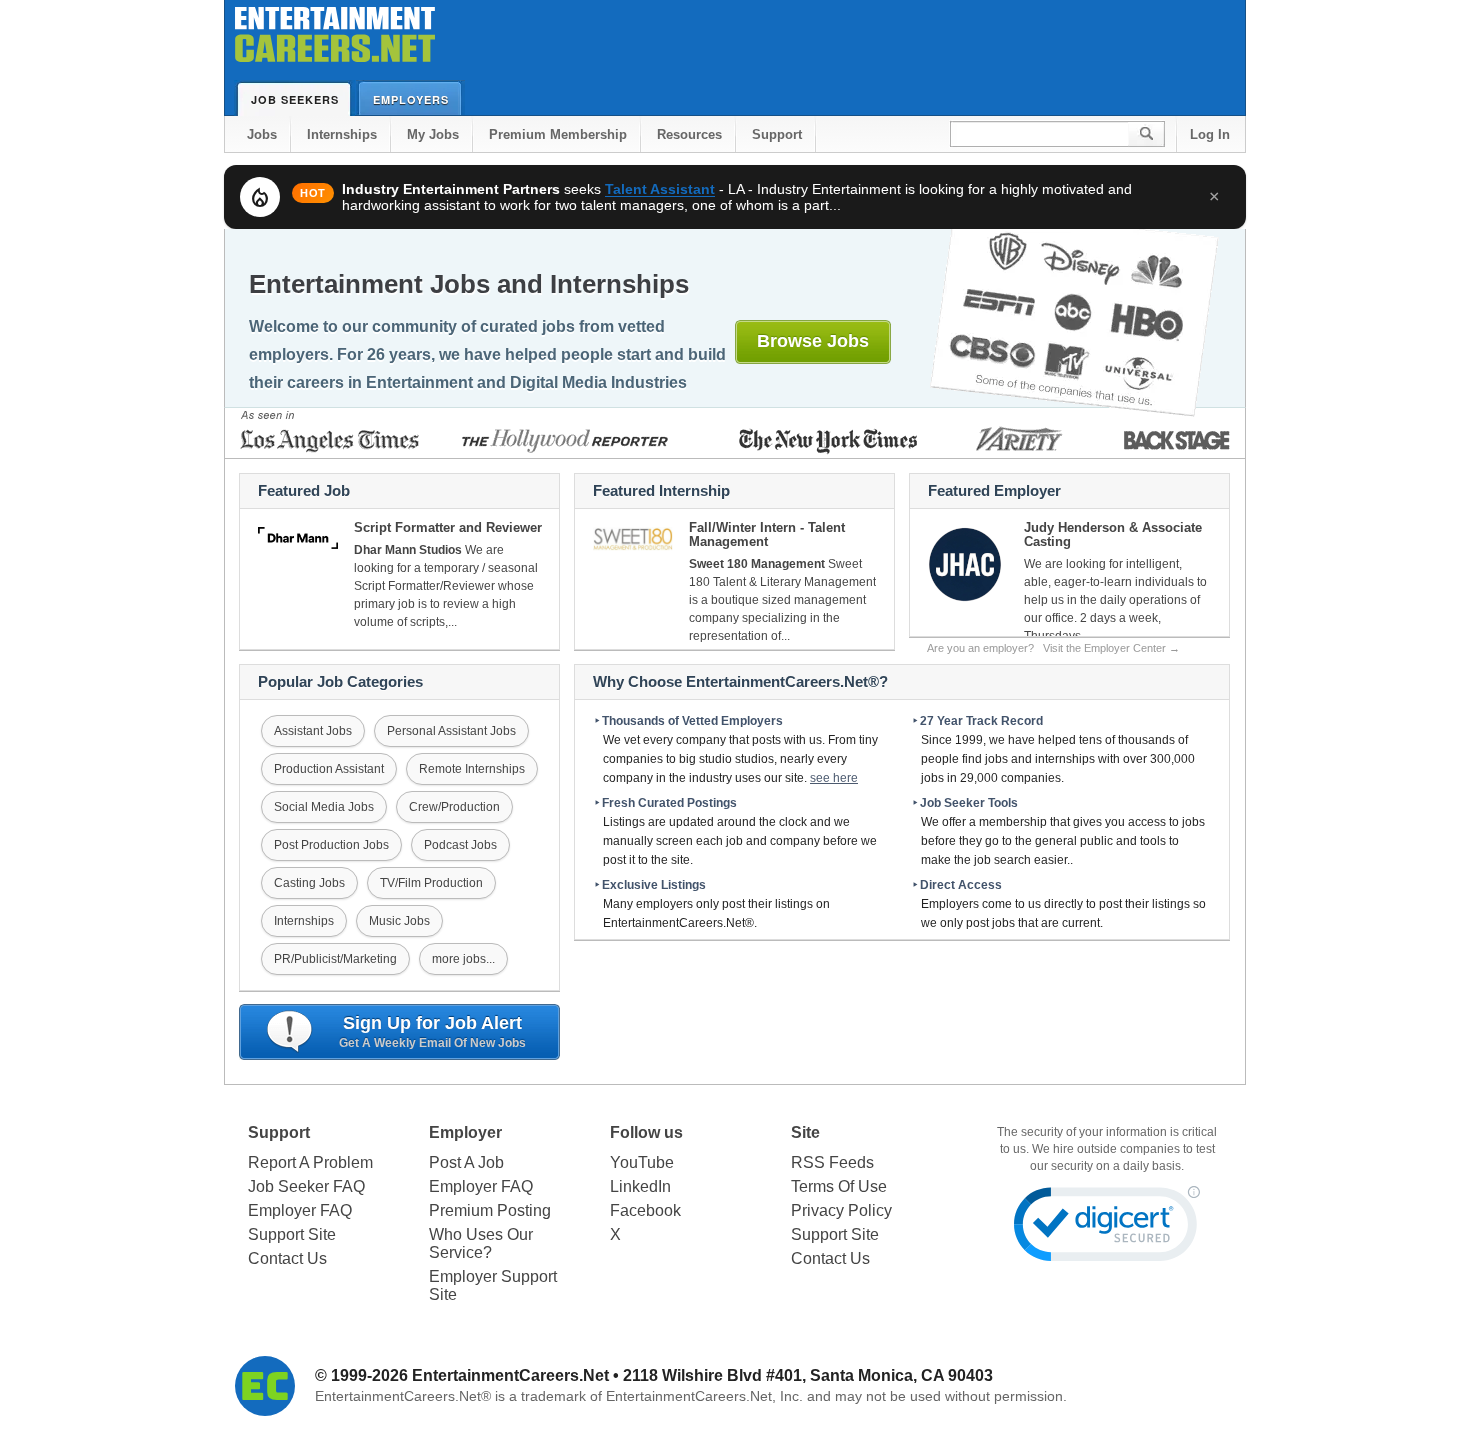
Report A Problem (310, 1162)
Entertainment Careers (335, 39)
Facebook (645, 1210)
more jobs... (463, 959)
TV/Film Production (431, 883)
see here (834, 778)
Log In (1210, 134)
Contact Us (287, 1258)
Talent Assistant (660, 189)
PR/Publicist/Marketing (335, 959)
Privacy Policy (841, 1210)
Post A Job (466, 1162)
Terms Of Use (839, 1186)
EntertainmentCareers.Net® (403, 1396)
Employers (411, 99)
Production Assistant (329, 769)
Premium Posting (490, 1210)
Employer (465, 1132)
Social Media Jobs (324, 807)
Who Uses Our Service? (481, 1243)
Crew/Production (454, 807)
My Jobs (433, 134)
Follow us (646, 1132)
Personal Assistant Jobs (451, 731)
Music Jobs (399, 921)
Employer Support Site (493, 1285)
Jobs (262, 134)
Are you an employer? (1053, 648)
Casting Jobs (309, 883)
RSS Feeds (832, 1162)
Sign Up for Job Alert (432, 1031)
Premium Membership (558, 134)
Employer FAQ (300, 1210)
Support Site (292, 1234)
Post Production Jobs (331, 845)
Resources (689, 134)
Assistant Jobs (313, 731)
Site (805, 1132)
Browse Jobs (813, 341)
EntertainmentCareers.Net (510, 1375)
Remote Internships (472, 769)
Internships (342, 134)
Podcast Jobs (460, 845)
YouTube (642, 1162)
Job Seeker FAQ (306, 1186)
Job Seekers (295, 99)
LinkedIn (640, 1186)
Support (777, 134)
